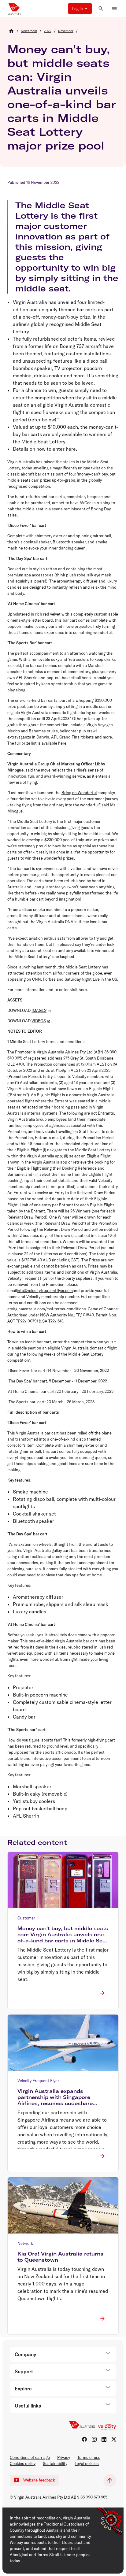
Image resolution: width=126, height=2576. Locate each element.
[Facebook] (84, 2439)
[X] (114, 2439)
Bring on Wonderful (79, 793)
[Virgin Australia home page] (14, 9)
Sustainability (55, 2463)
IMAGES (39, 1010)
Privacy (64, 2457)
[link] (29, 31)
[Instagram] (94, 2439)
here (71, 449)
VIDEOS (39, 1021)
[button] (80, 9)
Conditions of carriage (30, 2457)
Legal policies (87, 2463)
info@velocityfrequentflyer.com (45, 1290)
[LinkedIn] (104, 2439)
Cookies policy (23, 2463)
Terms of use (89, 2457)
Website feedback (39, 2480)
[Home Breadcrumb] (11, 31)
